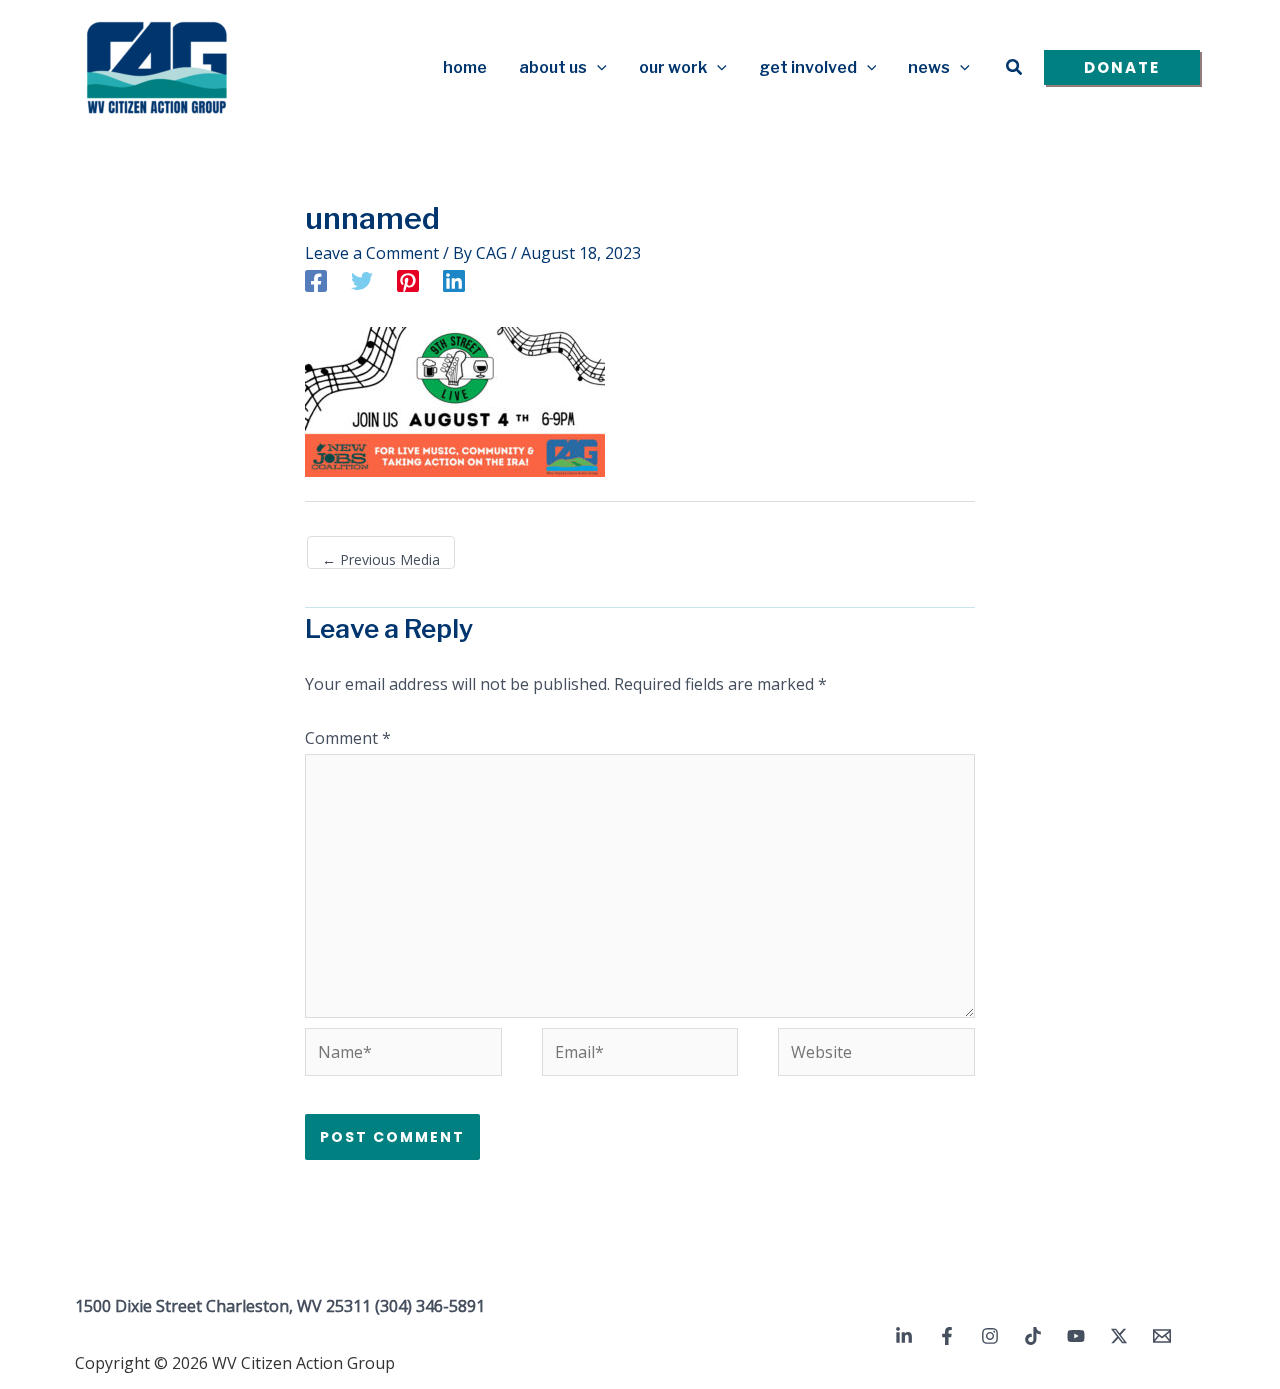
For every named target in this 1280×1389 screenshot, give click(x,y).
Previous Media (381, 559)
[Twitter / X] (1119, 1336)
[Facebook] (316, 280)
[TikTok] (1033, 1336)
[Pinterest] (408, 280)
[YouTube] (1076, 1336)
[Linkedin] (454, 280)
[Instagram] (990, 1336)
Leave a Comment (372, 253)
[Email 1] (1162, 1336)
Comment (348, 738)
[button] (597, 68)
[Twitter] (362, 280)
